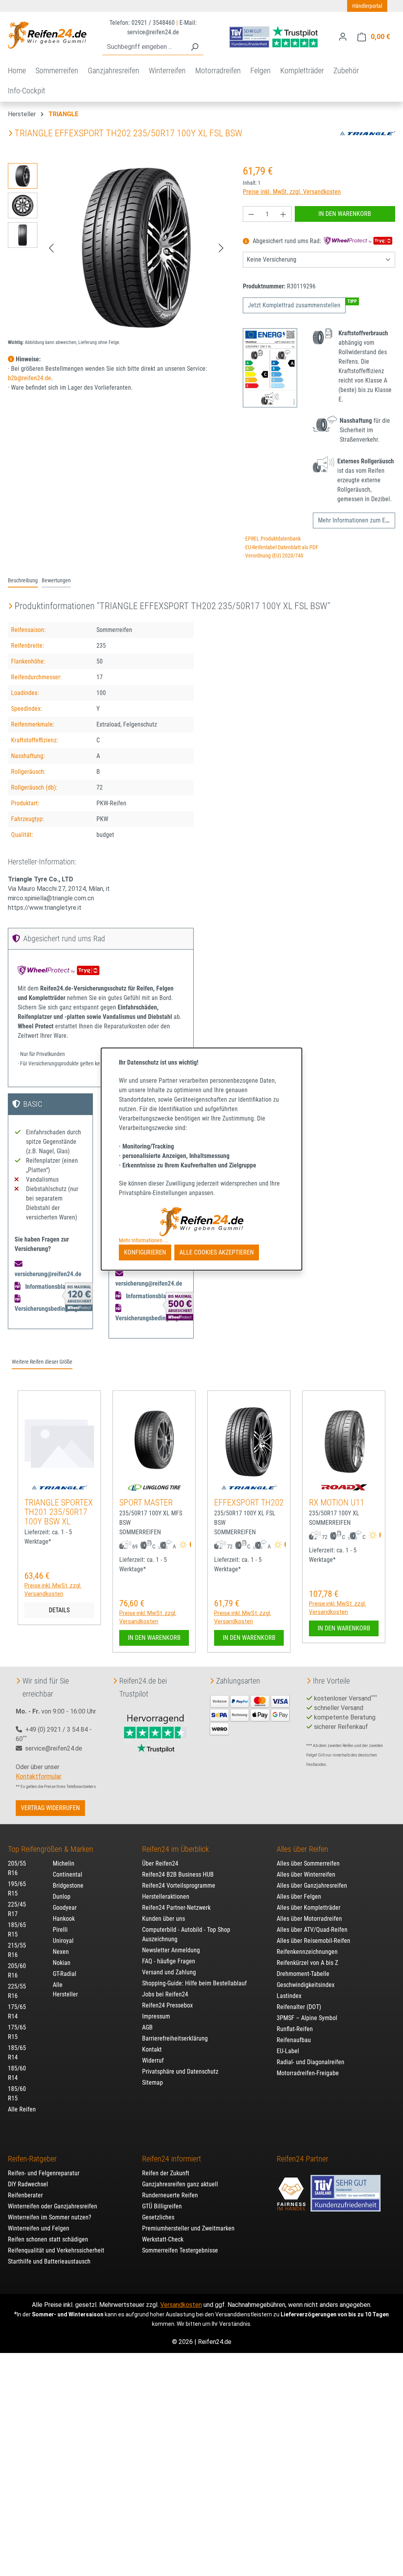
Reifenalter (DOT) (299, 2007)
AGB (147, 2027)
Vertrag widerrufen (50, 1808)
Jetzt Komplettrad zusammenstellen (294, 305)
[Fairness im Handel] (292, 2189)
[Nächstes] (221, 248)
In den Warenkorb (345, 214)
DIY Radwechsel (28, 2184)
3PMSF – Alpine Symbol (307, 2018)
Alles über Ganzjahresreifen (312, 1886)
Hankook (64, 1919)
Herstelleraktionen (166, 1897)
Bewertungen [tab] (56, 581)
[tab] (23, 581)
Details (59, 1610)
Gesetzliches (158, 2217)
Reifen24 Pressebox (167, 2005)
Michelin (64, 1863)
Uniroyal (63, 1941)
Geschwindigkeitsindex (306, 1985)
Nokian (62, 1963)
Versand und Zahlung (169, 1972)
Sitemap (153, 2083)
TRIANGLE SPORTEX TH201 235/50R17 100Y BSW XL (59, 1512)
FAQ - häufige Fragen (169, 1961)
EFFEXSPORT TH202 (249, 1503)
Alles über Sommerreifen (308, 1863)
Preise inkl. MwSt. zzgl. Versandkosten (292, 192)
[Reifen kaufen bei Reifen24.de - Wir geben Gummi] (47, 35)
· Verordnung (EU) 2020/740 (273, 556)
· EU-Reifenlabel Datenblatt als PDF (281, 547)
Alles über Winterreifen (306, 1874)
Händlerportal (367, 6)
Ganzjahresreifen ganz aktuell (180, 2184)
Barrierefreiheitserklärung (175, 2038)
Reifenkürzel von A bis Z (307, 1963)
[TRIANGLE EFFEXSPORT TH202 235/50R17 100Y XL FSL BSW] (136, 248)
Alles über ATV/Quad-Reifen (312, 1930)
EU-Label (288, 2051)
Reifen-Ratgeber (32, 2159)
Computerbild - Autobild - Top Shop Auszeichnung (186, 1934)
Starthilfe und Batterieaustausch (49, 2261)
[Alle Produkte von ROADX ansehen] (344, 1487)
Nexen (61, 1952)
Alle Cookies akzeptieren (217, 1252)
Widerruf (153, 2060)
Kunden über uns (164, 1919)
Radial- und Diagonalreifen (311, 2062)
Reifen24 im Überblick (176, 1849)
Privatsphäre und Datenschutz (180, 2071)
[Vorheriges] (51, 248)
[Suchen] (194, 47)
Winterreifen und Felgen (39, 2228)
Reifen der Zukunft (166, 2173)
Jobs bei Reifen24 (165, 1994)
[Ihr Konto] (343, 37)
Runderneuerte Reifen (170, 2195)
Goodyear (65, 1908)
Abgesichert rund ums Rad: (287, 241)
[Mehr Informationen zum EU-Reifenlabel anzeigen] (190, 1545)
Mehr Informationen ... (144, 1240)
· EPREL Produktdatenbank (272, 539)
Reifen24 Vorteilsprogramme (179, 1886)
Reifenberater (25, 2195)
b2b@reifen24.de (30, 378)
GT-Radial (65, 1974)
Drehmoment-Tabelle (303, 1974)
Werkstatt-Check (163, 2239)
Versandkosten (181, 2305)
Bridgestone (68, 1886)
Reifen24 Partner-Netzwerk (176, 1908)
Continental (67, 1874)
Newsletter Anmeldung (171, 1950)
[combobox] (144, 47)
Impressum (156, 2016)
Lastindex (289, 1996)
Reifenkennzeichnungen (307, 1952)
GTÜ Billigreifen (162, 2206)
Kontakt (152, 2049)
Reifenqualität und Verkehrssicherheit (56, 2250)
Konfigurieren (145, 1252)
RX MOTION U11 (337, 1503)
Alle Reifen (22, 2109)
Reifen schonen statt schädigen (48, 2239)
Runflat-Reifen (295, 2029)
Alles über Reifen (302, 1849)
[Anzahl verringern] (251, 214)
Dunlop (62, 1897)
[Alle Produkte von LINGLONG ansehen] (154, 1487)
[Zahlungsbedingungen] (250, 1715)
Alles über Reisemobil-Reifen (313, 1941)
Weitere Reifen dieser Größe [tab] (42, 1362)
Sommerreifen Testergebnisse (180, 2250)
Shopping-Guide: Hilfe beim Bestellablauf (194, 1983)
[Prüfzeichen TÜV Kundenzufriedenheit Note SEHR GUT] (346, 2189)
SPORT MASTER (146, 1503)
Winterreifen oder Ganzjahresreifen (53, 2206)
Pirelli (60, 1930)
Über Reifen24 (160, 1863)
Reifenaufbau (294, 2040)
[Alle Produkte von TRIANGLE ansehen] (368, 133)
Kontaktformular (38, 1776)
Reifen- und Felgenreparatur (44, 2173)
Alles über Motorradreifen (309, 1919)
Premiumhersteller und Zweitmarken (188, 2228)
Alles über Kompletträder (309, 1908)
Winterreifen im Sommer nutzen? (50, 2217)
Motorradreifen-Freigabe (308, 2073)
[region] (117, 248)
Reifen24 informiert (172, 2159)
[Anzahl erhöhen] (283, 214)
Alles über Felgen (299, 1897)
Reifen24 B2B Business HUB (178, 1874)
